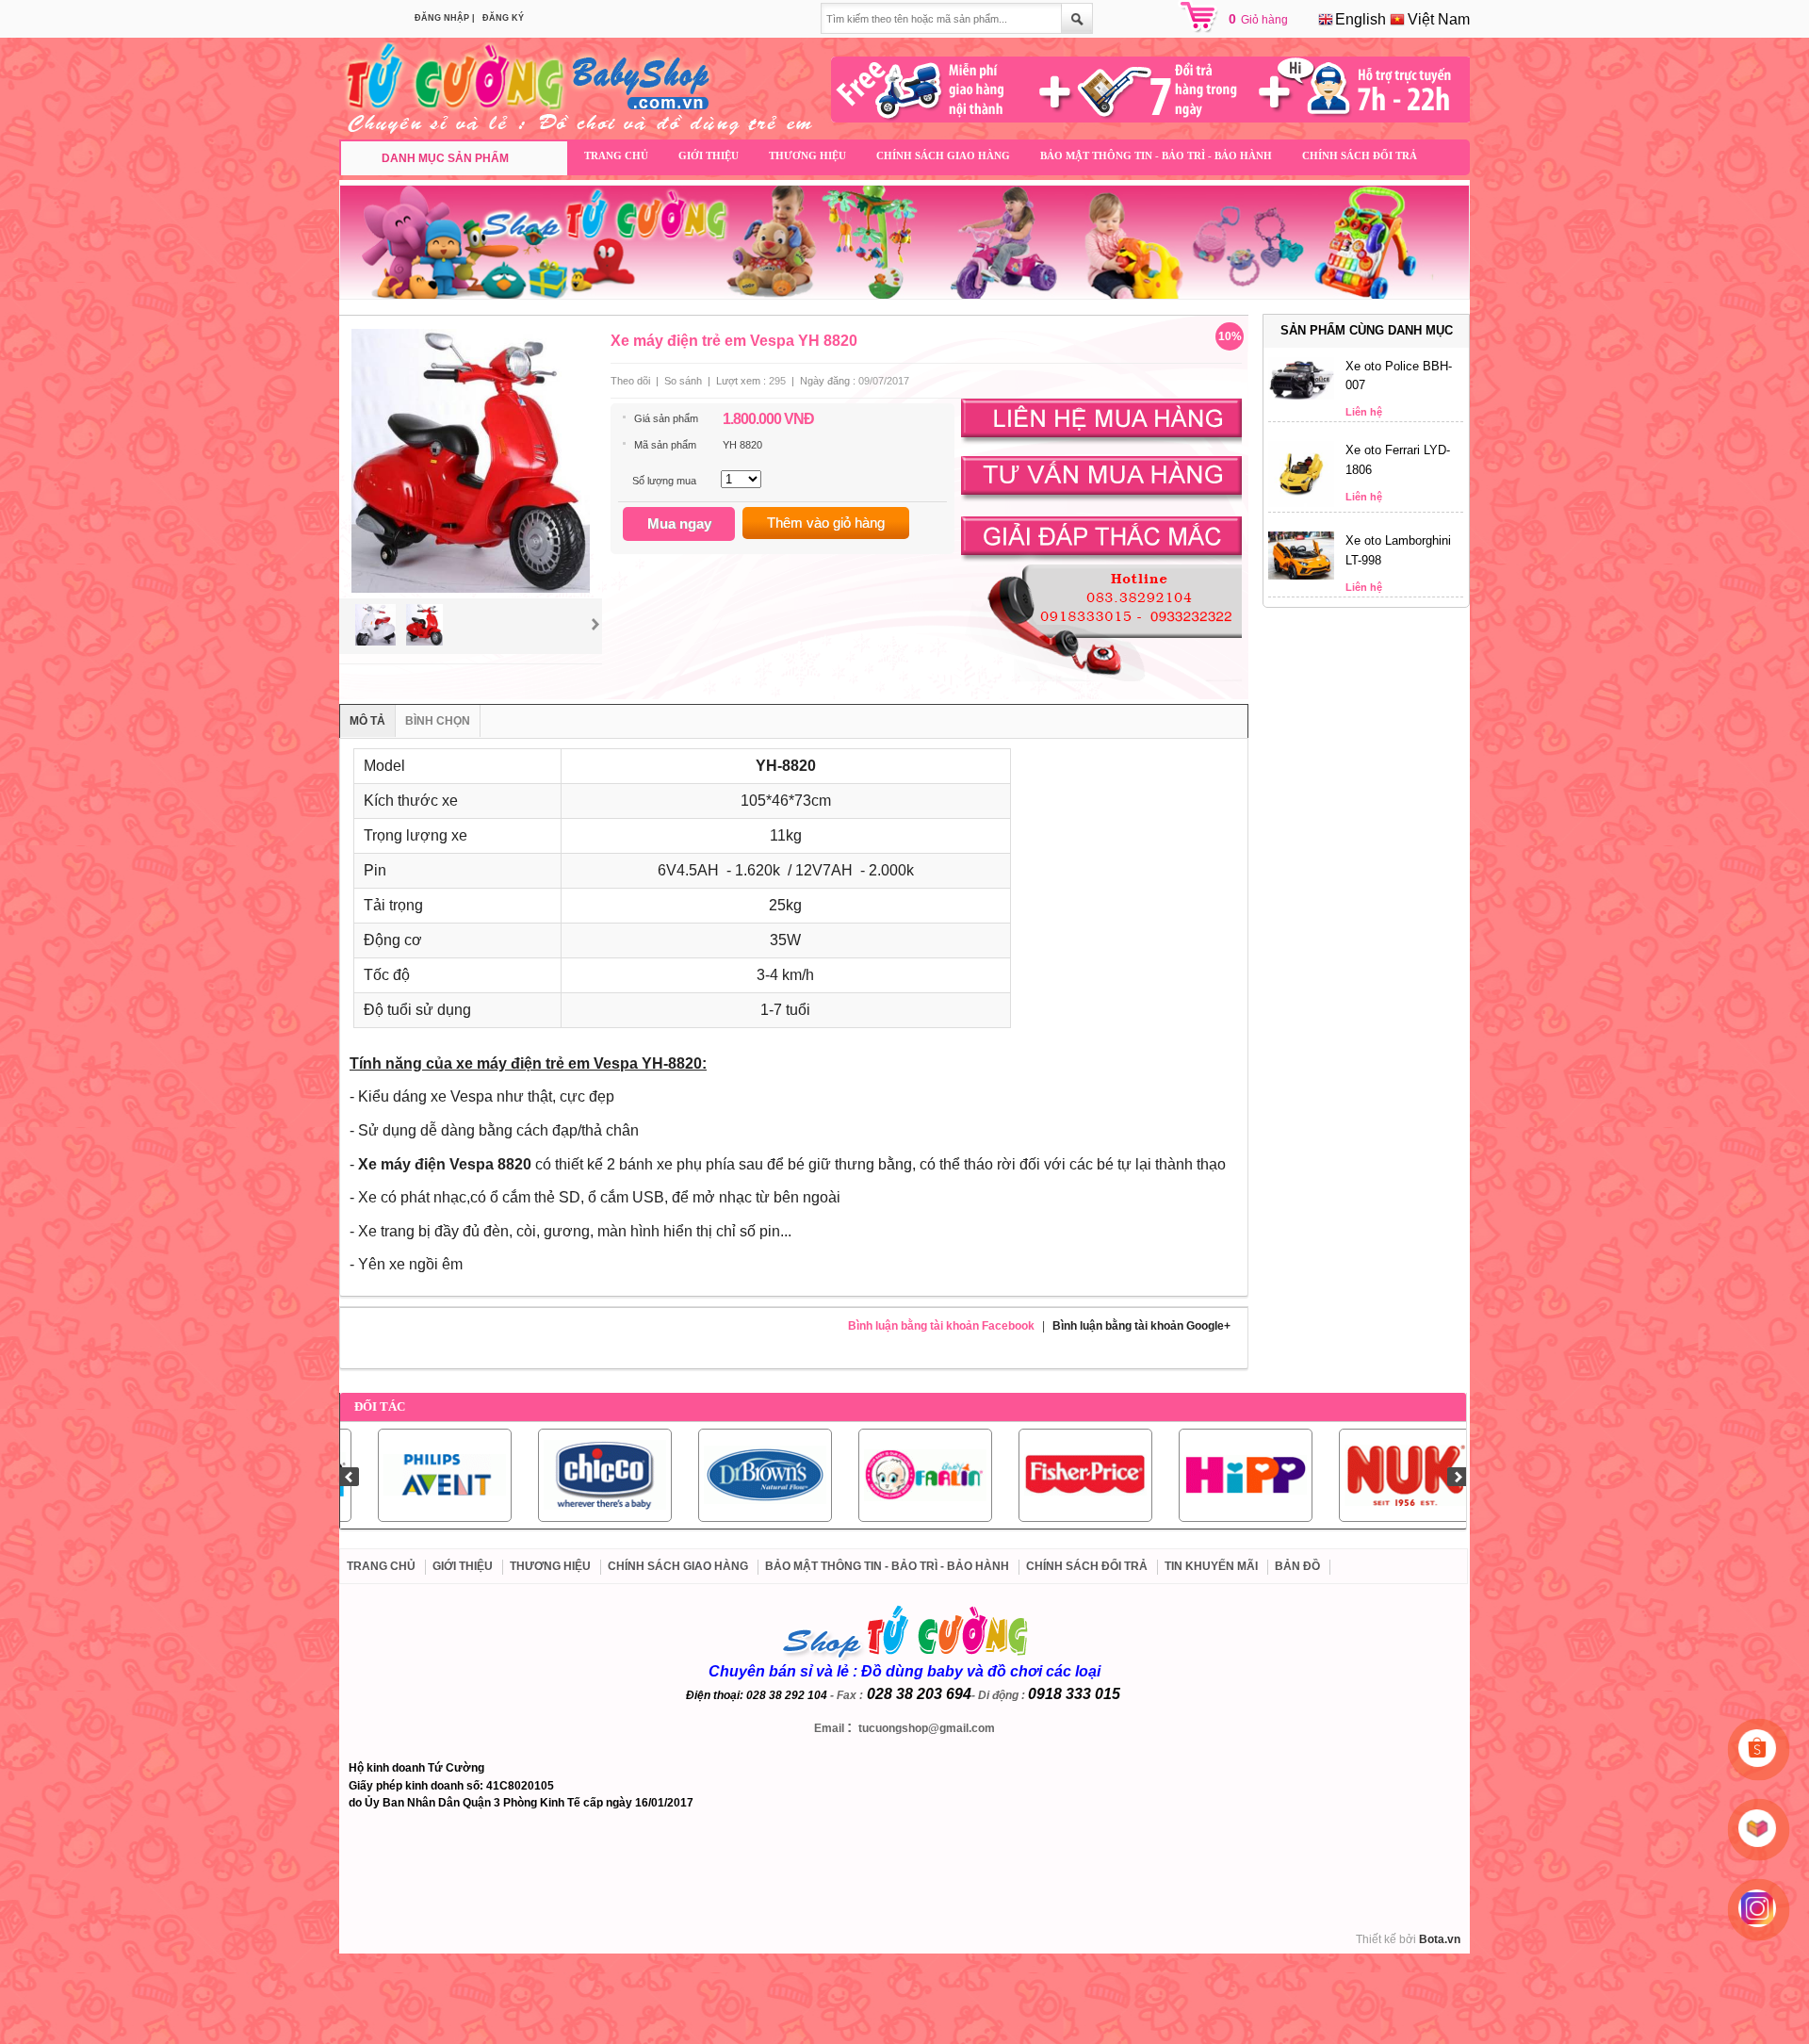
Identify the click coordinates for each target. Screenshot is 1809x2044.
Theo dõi (630, 381)
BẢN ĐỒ (1297, 1566)
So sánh (683, 381)
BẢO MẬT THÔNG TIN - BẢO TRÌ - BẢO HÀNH (1156, 155)
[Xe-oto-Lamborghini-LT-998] (1301, 576)
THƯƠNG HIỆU (807, 155)
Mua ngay (679, 523)
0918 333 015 (1074, 1694)
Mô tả (367, 721)
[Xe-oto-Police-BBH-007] (1301, 396)
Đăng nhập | (445, 18)
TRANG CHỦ (616, 155)
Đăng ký (503, 18)
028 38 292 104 (787, 1695)
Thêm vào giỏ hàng (826, 523)
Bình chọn (438, 721)
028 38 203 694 (919, 1694)
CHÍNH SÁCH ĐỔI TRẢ (1360, 155)
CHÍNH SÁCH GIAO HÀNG (943, 155)
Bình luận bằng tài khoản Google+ (1141, 1326)
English (1359, 19)
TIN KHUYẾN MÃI (1211, 1566)
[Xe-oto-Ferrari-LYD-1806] (1301, 503)
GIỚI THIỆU (709, 155)
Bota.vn (1440, 1939)
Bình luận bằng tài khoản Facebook (941, 1326)
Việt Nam (1437, 19)
